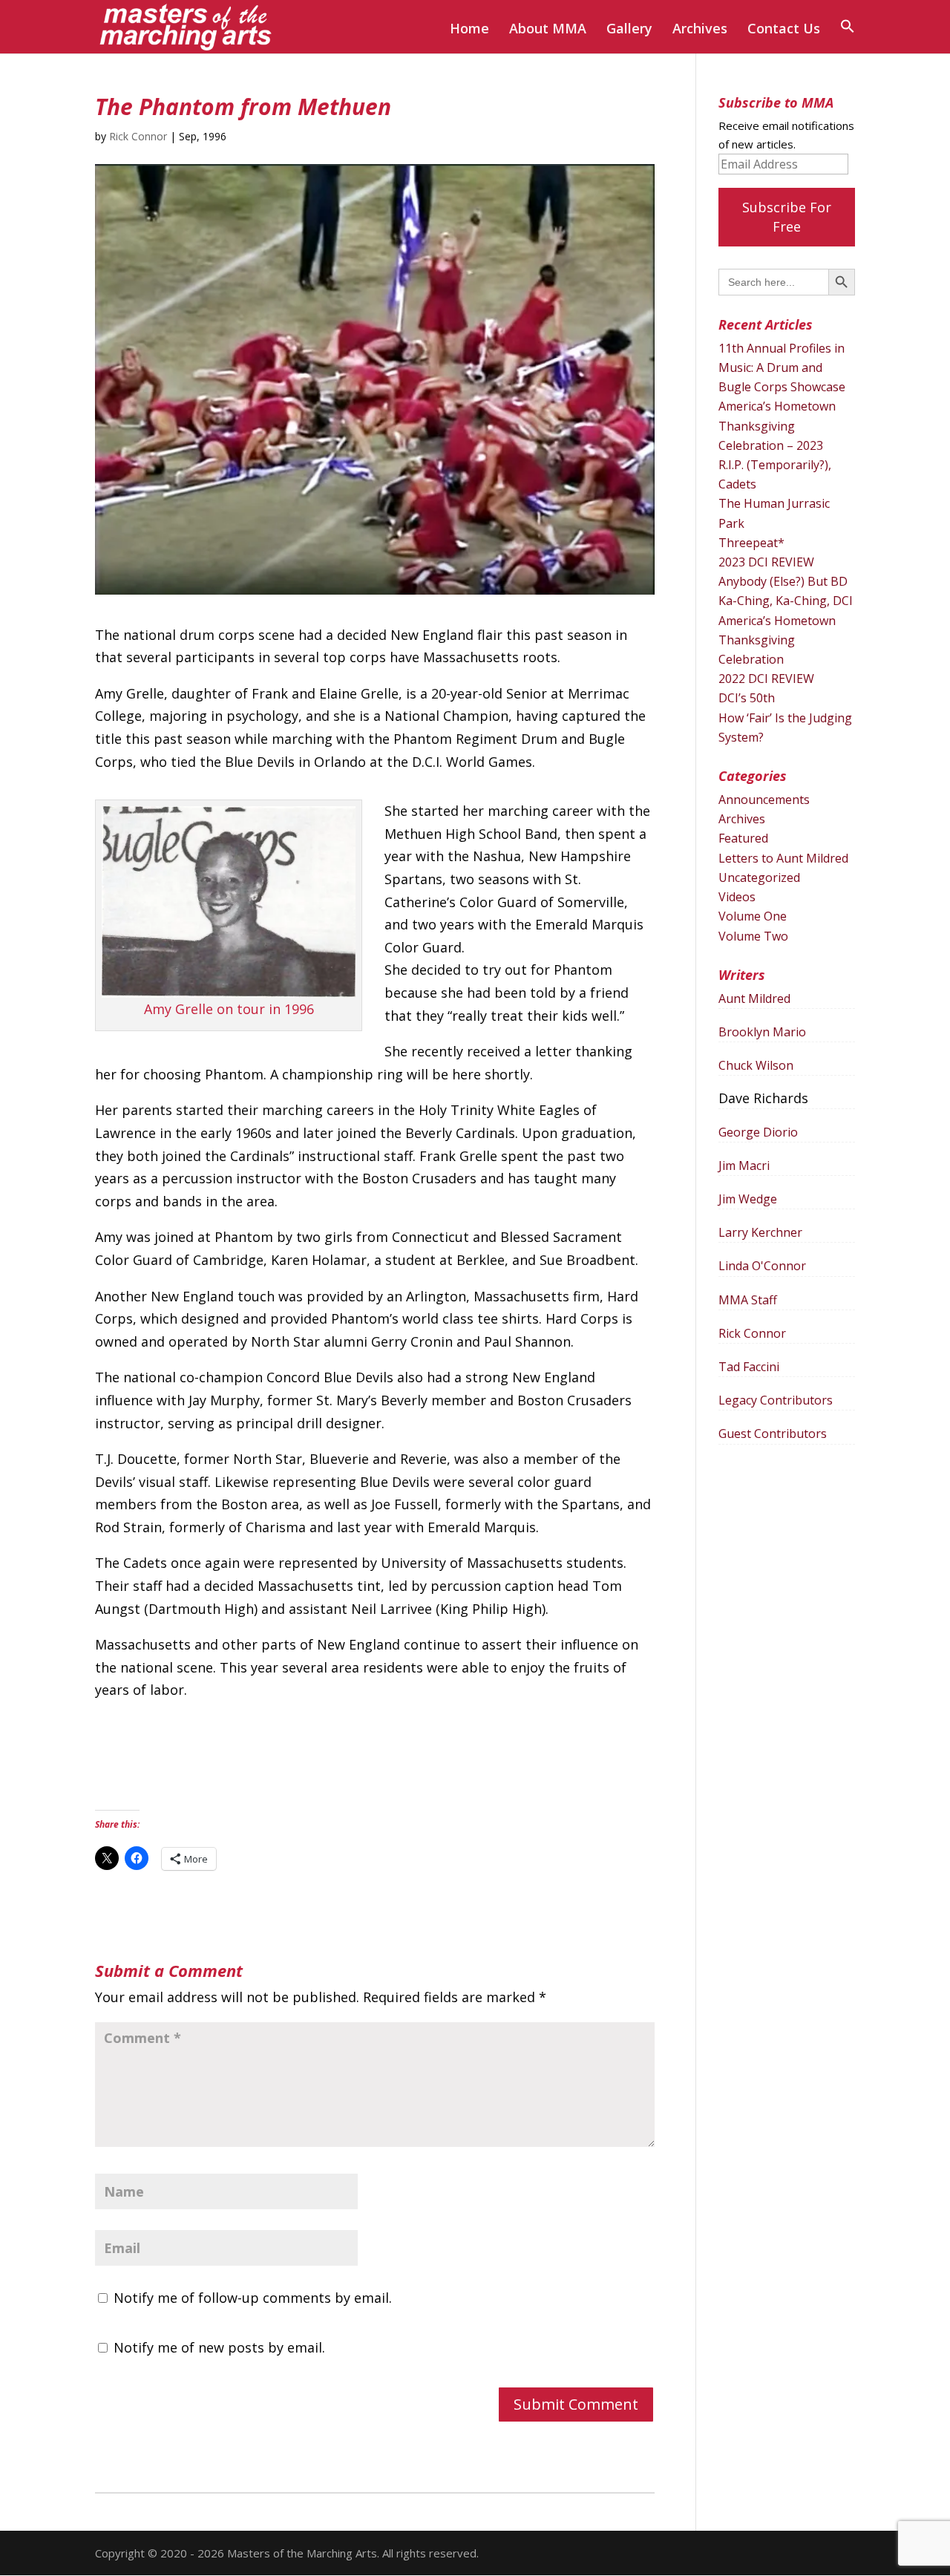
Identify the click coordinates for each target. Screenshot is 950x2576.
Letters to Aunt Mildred (783, 858)
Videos (737, 897)
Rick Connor (138, 136)
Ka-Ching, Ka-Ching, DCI (786, 601)
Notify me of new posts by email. (219, 2347)
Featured (743, 838)
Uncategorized (759, 877)
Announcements (764, 800)
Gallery (629, 30)
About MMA (548, 30)
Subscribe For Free (787, 216)
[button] (848, 36)
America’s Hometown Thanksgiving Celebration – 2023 (777, 425)
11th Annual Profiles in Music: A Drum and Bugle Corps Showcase (782, 367)
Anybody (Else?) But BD (783, 581)
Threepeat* (751, 543)
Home (469, 30)
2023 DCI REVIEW (766, 562)
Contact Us (784, 30)
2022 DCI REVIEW (766, 679)
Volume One (753, 916)
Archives (700, 30)
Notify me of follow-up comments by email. (253, 2298)
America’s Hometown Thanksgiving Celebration (777, 640)
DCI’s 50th (747, 698)
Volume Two (753, 936)
